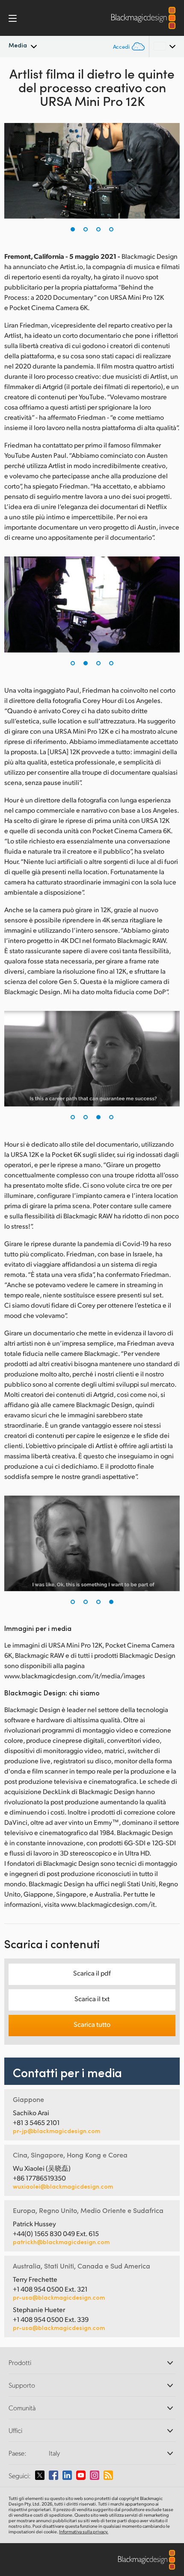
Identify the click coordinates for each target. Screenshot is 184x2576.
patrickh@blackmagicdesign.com (61, 2242)
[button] (73, 229)
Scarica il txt (92, 1998)
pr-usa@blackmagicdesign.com (59, 2297)
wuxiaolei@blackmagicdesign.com (63, 2187)
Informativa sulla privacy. (84, 2532)
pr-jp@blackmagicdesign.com (56, 2131)
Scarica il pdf (92, 1973)
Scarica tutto (92, 2024)
